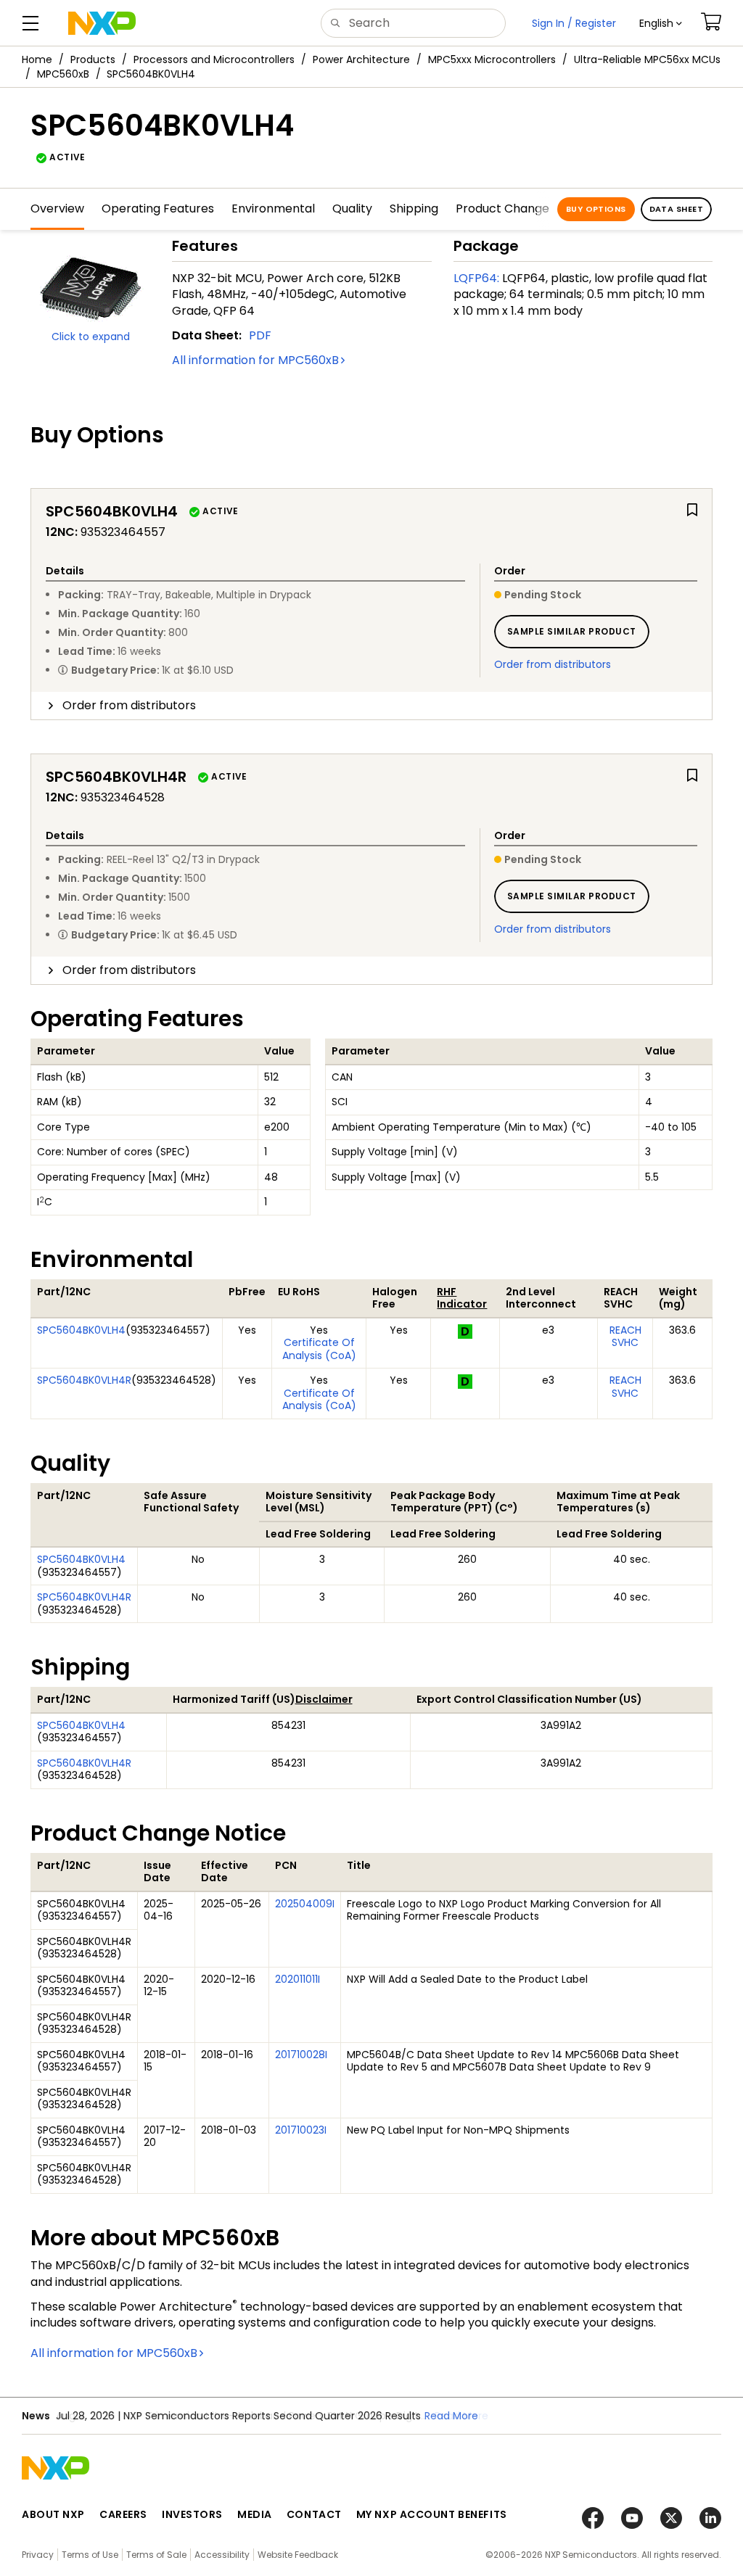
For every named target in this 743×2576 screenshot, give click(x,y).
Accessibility (222, 2555)
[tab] (371, 706)
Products (93, 59)
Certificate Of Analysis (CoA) (319, 1349)
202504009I (305, 1904)
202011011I (297, 1979)
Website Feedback (298, 2555)
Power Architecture (361, 59)
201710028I (301, 2055)
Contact (314, 2514)
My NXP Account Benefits (432, 2514)
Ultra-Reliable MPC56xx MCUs (647, 59)
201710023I (301, 2130)
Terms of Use (90, 2555)
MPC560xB (63, 74)
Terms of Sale (156, 2555)
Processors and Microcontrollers (214, 59)
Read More (451, 2416)
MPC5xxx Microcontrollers (492, 59)
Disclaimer (324, 1699)
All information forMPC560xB (255, 360)
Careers (123, 2514)
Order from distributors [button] (129, 705)
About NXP (53, 2514)
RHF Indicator (462, 1298)
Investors (192, 2514)
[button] (661, 23)
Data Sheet (676, 209)
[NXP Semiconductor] (102, 23)
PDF (260, 335)
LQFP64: (476, 278)
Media (255, 2514)
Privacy (38, 2555)
